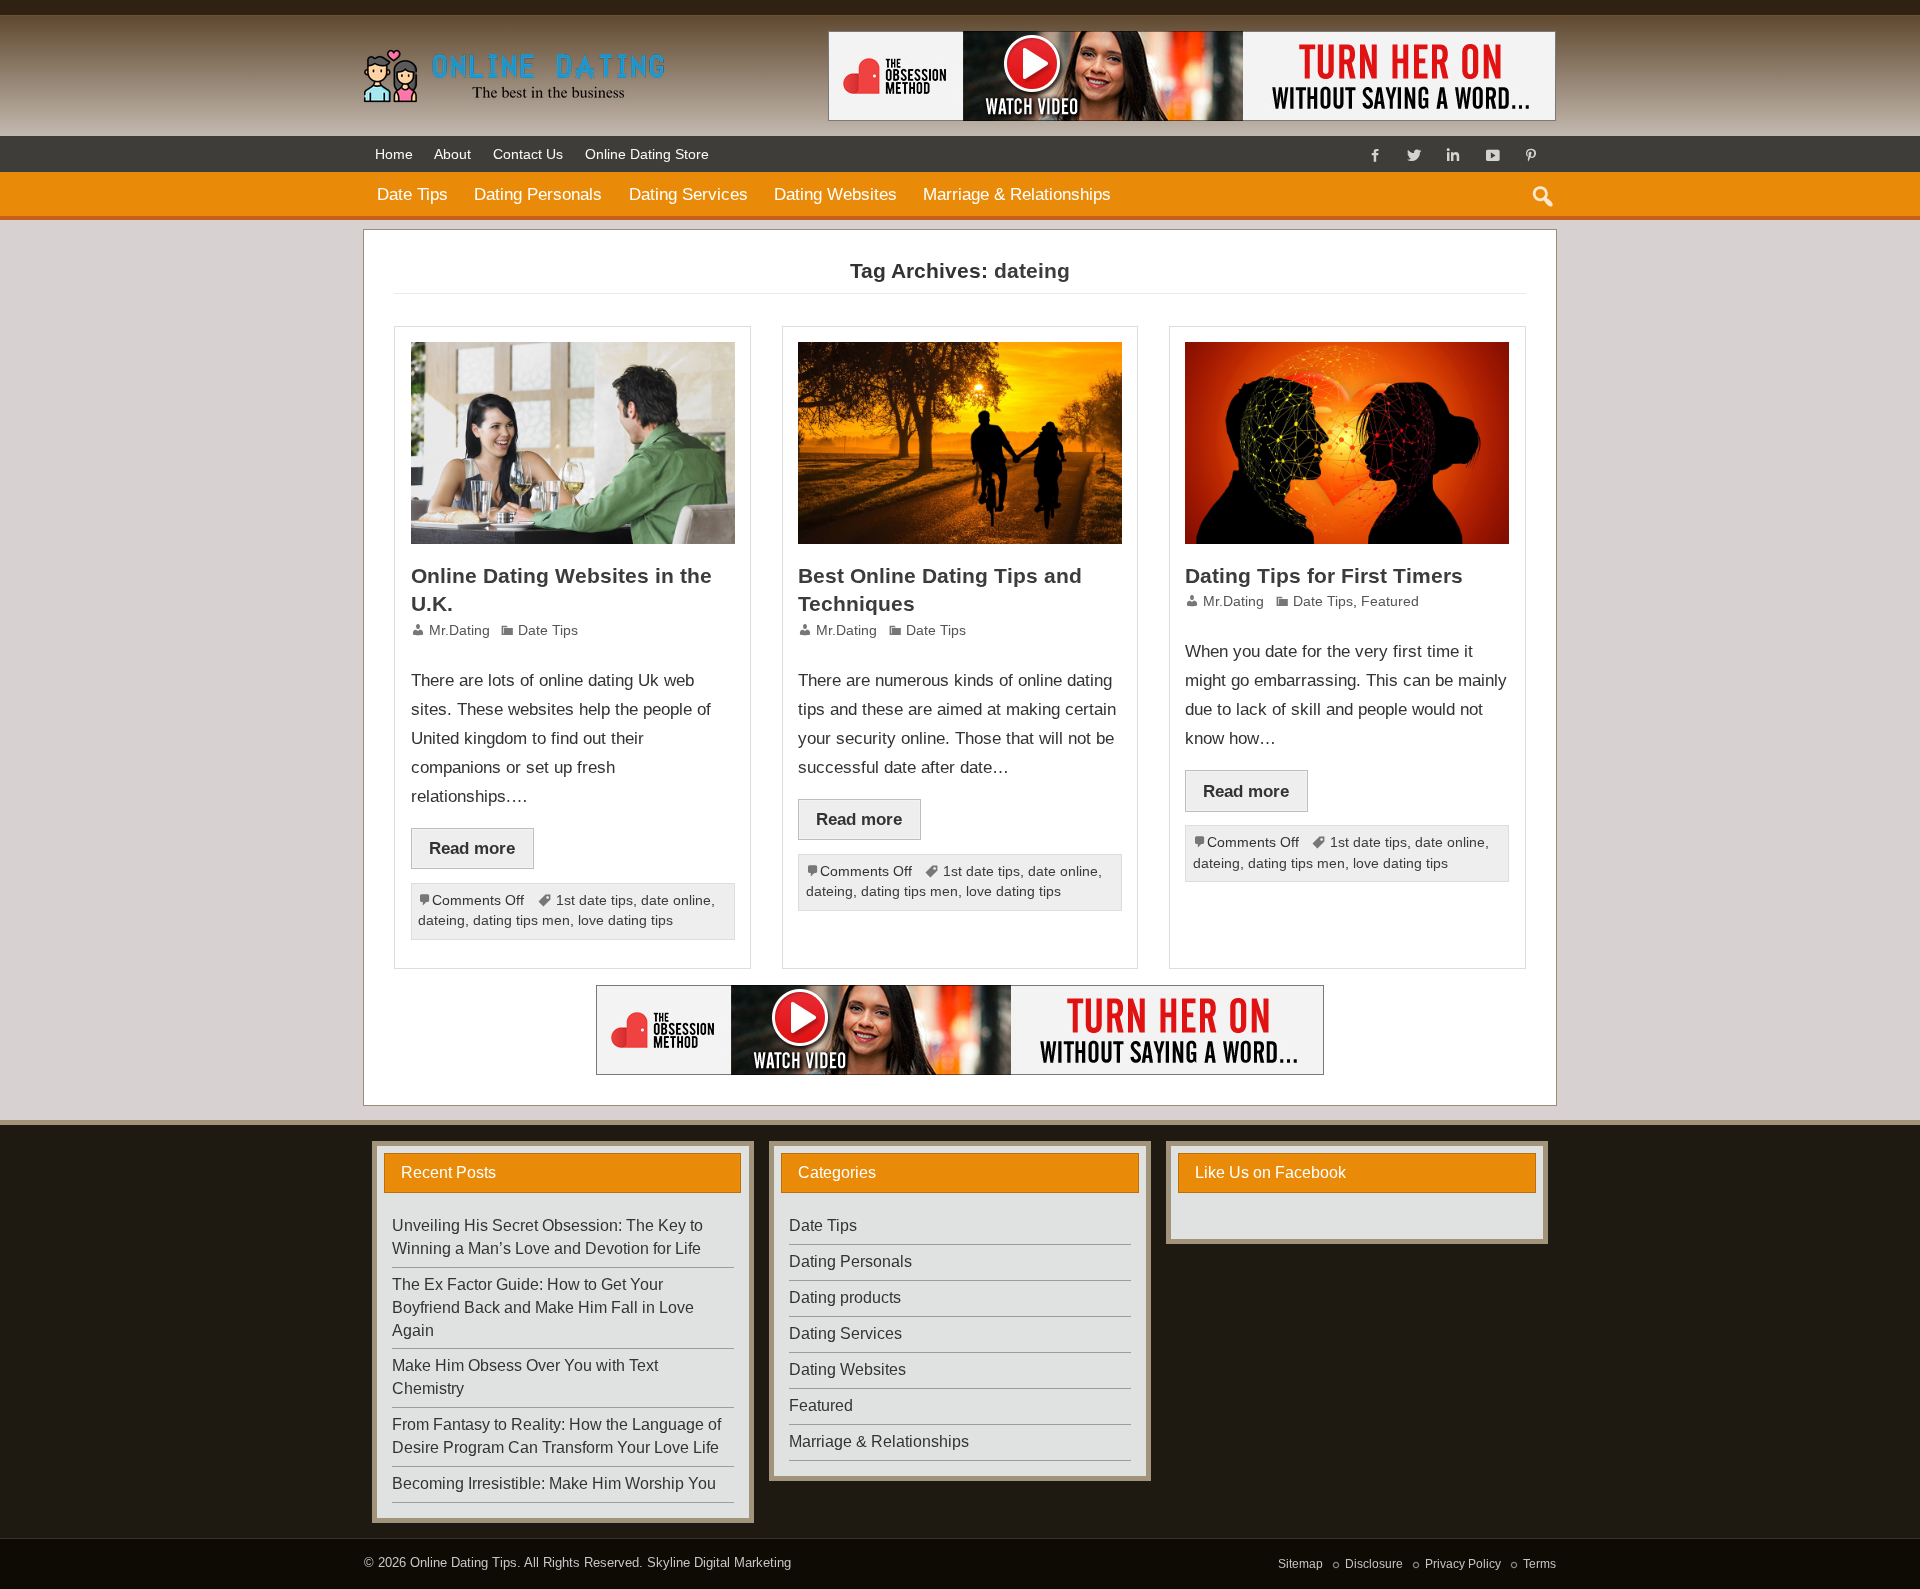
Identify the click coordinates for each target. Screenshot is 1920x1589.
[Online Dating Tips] (514, 56)
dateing (441, 920)
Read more (472, 848)
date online (676, 900)
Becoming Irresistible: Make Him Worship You (554, 1483)
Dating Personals (538, 194)
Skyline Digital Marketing (719, 1562)
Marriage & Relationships (1017, 194)
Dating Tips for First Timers (1324, 575)
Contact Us (528, 154)
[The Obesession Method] (960, 992)
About (452, 154)
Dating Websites (835, 194)
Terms (1539, 1564)
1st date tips (594, 900)
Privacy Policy (1463, 1564)
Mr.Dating (459, 630)
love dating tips (625, 920)
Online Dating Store (647, 154)
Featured (1390, 601)
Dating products (845, 1297)
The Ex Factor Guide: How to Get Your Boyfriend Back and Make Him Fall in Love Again (543, 1307)
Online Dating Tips (463, 1562)
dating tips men (521, 920)
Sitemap (1300, 1564)
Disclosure (1374, 1564)
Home (394, 154)
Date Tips (412, 194)
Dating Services (688, 194)
